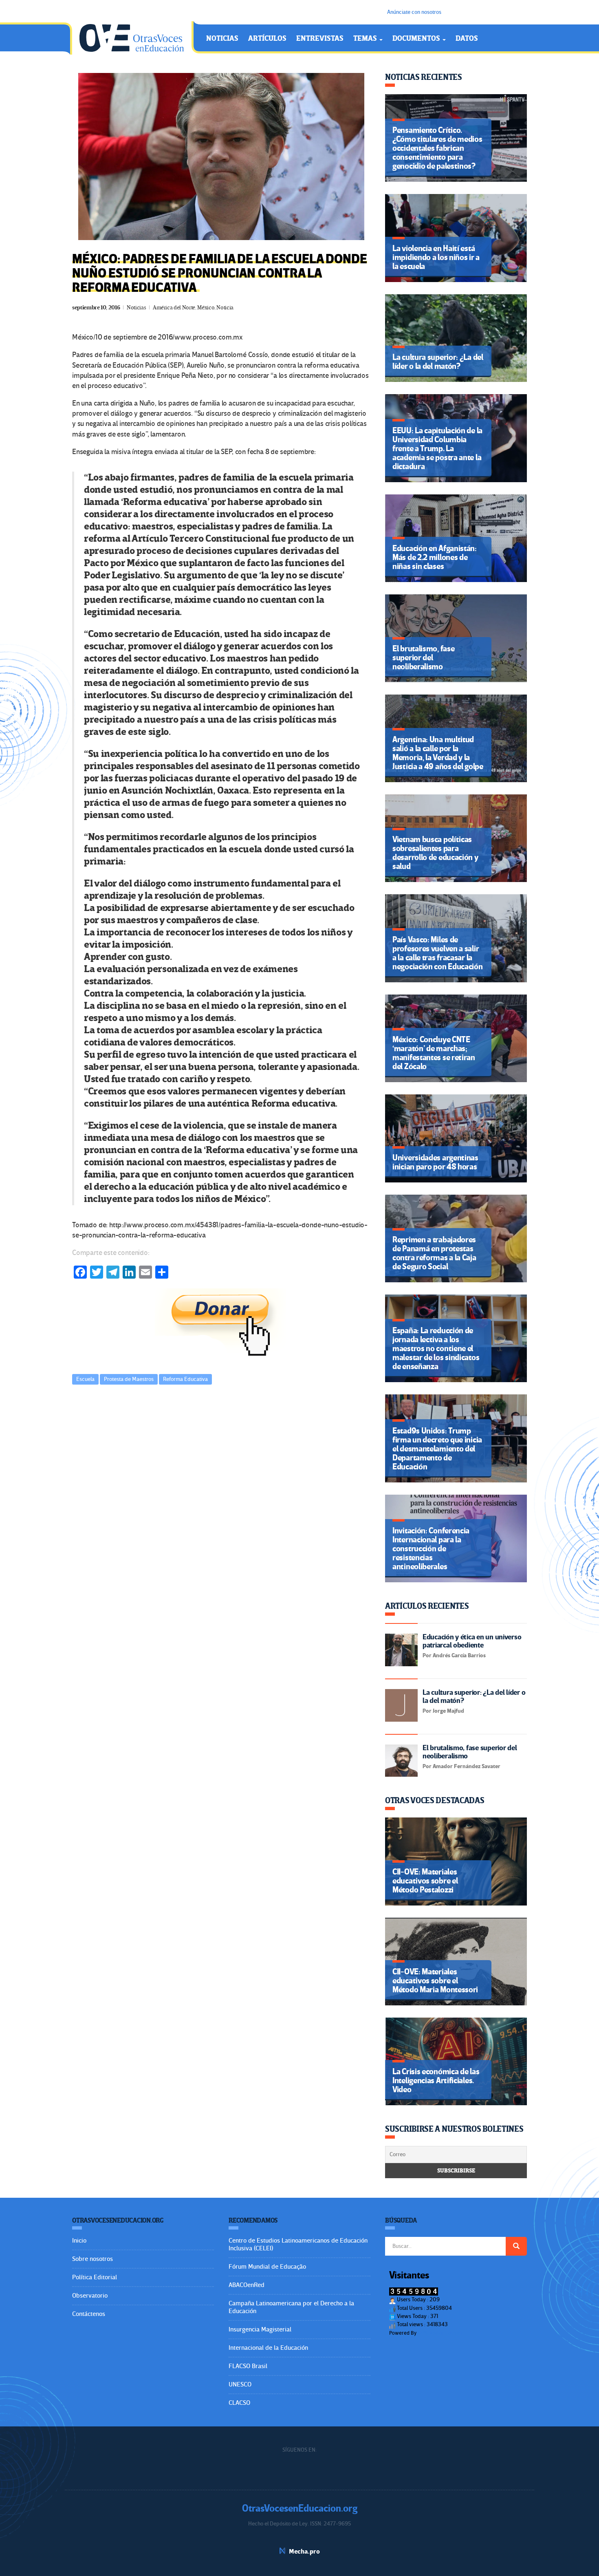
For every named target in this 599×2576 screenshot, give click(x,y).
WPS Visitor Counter (440, 2333)
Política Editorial (95, 2277)
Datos (467, 39)
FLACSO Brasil (248, 2366)
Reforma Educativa (185, 1379)
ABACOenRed (247, 2285)
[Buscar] (516, 2246)
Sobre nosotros (92, 2259)
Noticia (225, 308)
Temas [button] (366, 39)
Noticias (222, 39)
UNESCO (240, 2384)
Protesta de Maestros (129, 1379)
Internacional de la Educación (268, 2348)
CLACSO (239, 2403)
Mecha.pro (304, 2552)
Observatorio (90, 2296)
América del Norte (174, 308)
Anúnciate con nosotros (414, 12)
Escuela (85, 1379)
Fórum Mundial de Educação (267, 2267)
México (206, 308)
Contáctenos (89, 2314)
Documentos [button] (417, 39)
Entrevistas (320, 39)
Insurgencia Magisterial (260, 2329)
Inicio (79, 2241)
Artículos (267, 39)
